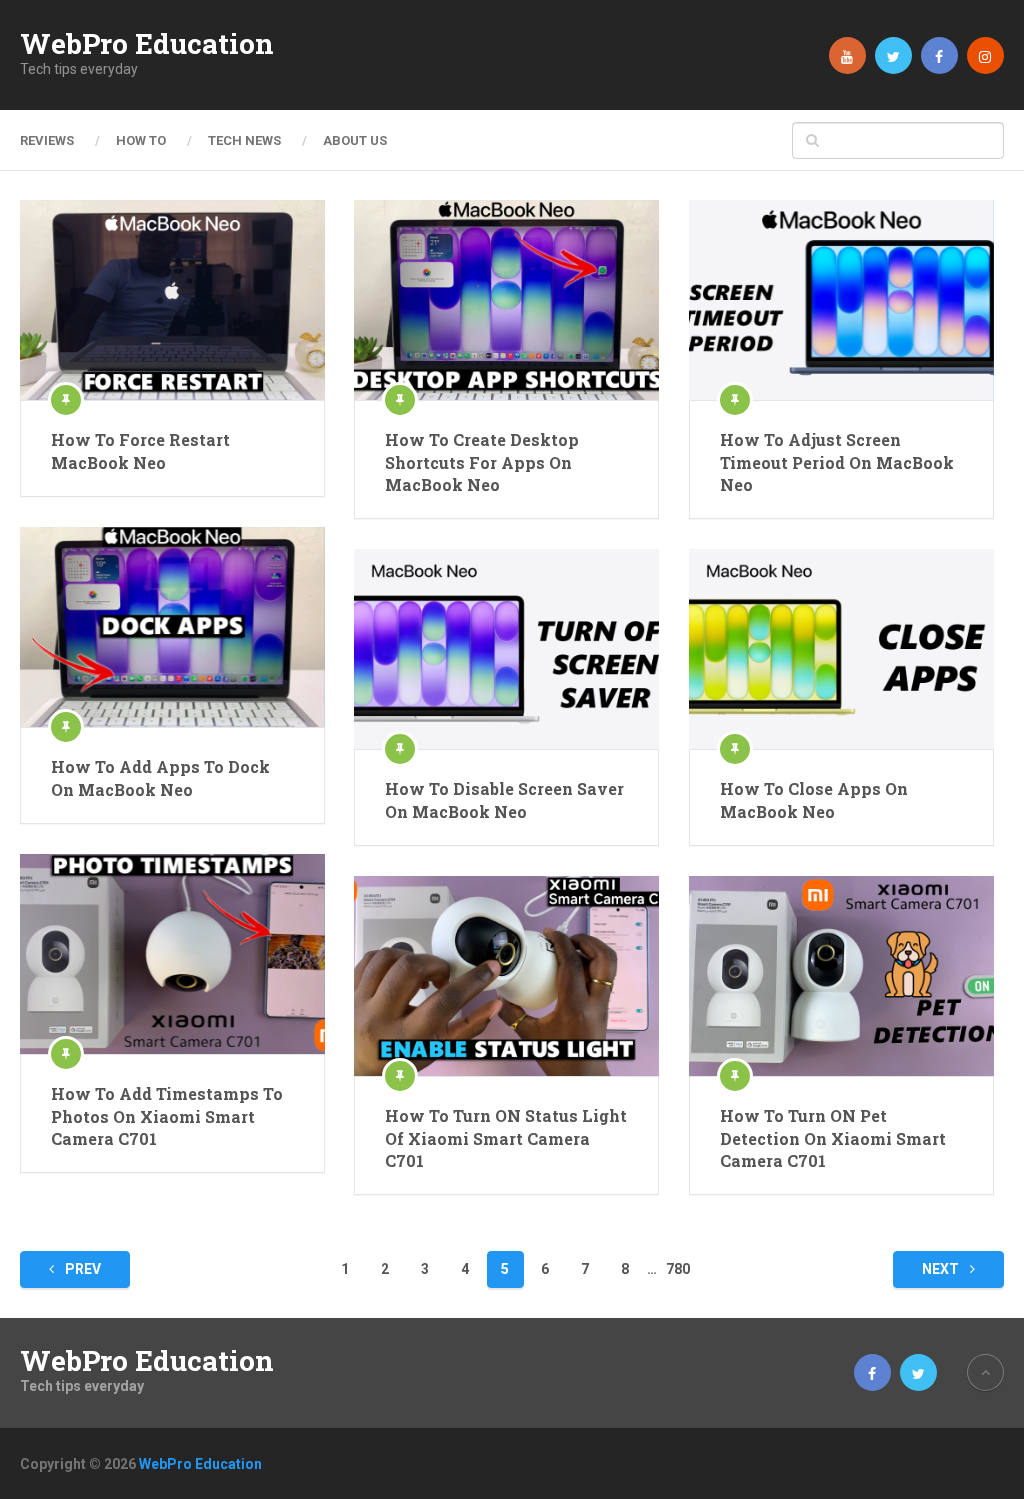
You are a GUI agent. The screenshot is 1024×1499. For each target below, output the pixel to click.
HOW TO (141, 140)
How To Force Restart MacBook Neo (140, 450)
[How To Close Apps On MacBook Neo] (841, 649)
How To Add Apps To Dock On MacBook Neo (160, 777)
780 (678, 1269)
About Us (355, 140)
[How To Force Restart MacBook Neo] (172, 300)
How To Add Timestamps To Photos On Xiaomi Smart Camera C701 (167, 1116)
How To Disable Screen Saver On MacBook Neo (504, 799)
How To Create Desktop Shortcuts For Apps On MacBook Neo (482, 462)
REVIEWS (47, 140)
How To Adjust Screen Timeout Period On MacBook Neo (837, 462)
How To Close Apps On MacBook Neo (814, 799)
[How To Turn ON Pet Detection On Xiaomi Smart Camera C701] (841, 976)
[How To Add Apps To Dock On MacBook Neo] (172, 627)
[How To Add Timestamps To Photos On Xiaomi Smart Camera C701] (172, 954)
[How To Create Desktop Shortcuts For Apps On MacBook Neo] (506, 300)
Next (942, 1269)
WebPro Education (147, 44)
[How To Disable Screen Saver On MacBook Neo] (506, 649)
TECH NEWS (244, 140)
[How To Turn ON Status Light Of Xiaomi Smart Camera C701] (506, 976)
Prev (81, 1269)
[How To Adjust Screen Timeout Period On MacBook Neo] (841, 300)
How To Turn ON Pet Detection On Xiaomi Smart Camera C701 (833, 1138)
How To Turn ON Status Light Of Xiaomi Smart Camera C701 (506, 1138)
